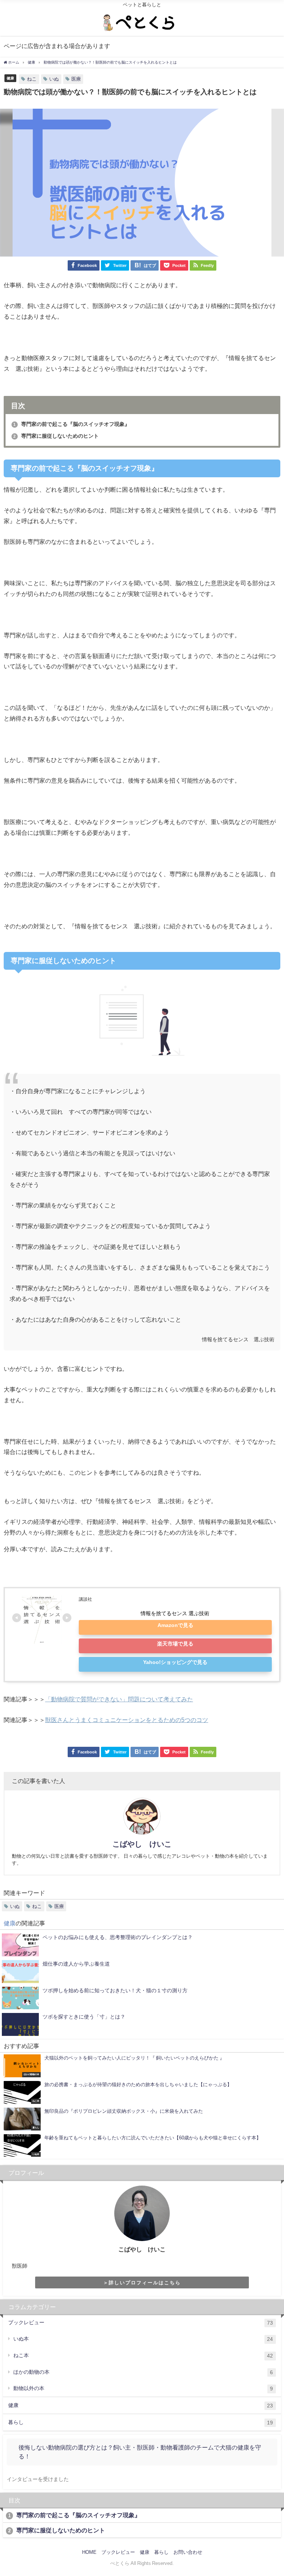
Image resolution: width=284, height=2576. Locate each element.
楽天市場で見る (175, 1644)
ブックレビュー (141, 2323)
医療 (76, 79)
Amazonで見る (175, 1625)
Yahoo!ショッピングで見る (175, 1662)
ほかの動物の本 (143, 2372)
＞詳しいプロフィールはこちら (142, 2283)
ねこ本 (143, 2355)
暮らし (141, 2422)
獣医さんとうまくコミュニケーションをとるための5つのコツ (127, 1720)
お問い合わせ (188, 2552)
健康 (10, 78)
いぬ (54, 79)
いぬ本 (143, 2339)
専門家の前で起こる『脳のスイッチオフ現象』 (71, 424)
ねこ (32, 79)
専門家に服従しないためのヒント (56, 436)
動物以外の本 (143, 2388)
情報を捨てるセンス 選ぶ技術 (175, 1613)
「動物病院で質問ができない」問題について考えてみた (119, 1699)
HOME (89, 2552)
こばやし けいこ (142, 1844)
